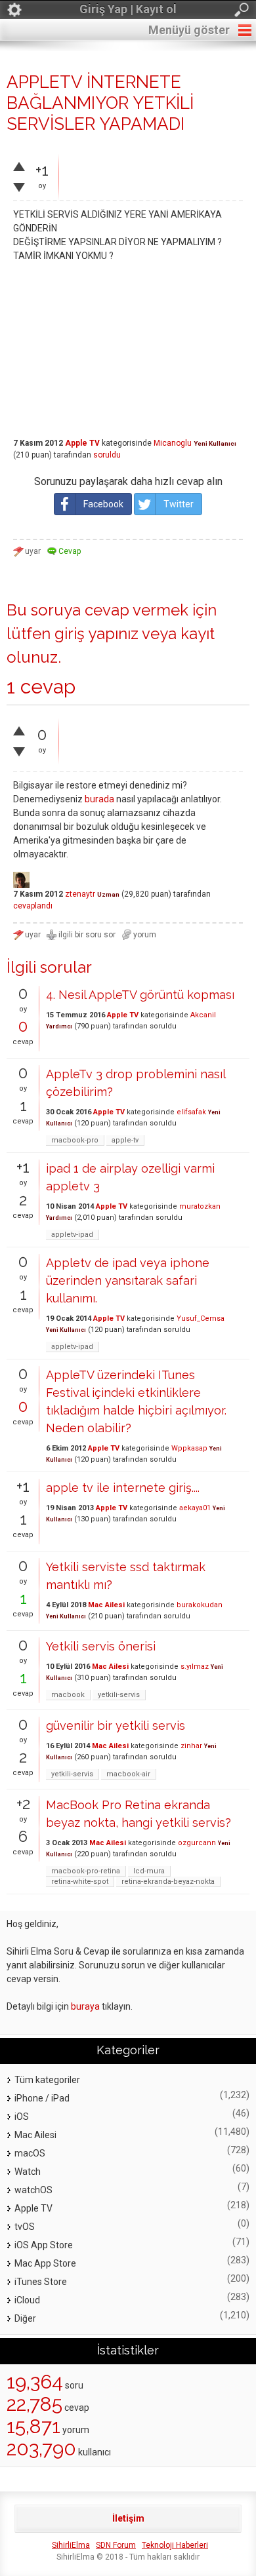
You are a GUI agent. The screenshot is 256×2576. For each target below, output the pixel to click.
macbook (68, 1695)
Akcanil (203, 1015)
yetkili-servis (119, 1695)
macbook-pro (75, 1140)
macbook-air (128, 1774)
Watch (28, 2172)
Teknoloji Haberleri (175, 2545)
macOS (30, 2153)
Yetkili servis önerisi (101, 1646)
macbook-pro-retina (86, 1871)
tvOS (25, 2227)
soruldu (107, 455)
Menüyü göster (189, 30)
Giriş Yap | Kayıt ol (128, 9)
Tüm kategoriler (47, 2080)
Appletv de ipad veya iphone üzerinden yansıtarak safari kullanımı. (128, 1280)
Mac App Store (45, 2263)
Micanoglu (173, 443)
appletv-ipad (72, 1235)
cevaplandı (33, 906)
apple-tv (125, 1140)
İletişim (128, 2518)
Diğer (25, 2318)
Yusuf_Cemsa (201, 1318)
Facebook (103, 504)
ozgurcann (197, 1843)
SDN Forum (116, 2545)
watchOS (33, 2190)
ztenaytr (80, 894)
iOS (22, 2117)
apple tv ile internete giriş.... (123, 1488)
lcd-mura (149, 1871)
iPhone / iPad (42, 2098)
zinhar (191, 1746)
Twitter (179, 504)
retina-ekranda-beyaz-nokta (168, 1882)
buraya (85, 2006)
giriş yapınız (96, 634)
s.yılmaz (195, 1667)
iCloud (27, 2300)
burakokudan (200, 1605)
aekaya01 (195, 1508)
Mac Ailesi (106, 1605)
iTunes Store (41, 2282)
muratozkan (200, 1206)
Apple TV (82, 443)
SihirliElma (71, 2545)
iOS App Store (44, 2245)
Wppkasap (189, 1448)
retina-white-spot (80, 1882)
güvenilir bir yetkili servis (116, 1726)
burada (99, 799)
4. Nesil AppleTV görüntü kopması (140, 995)
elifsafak (191, 1112)
